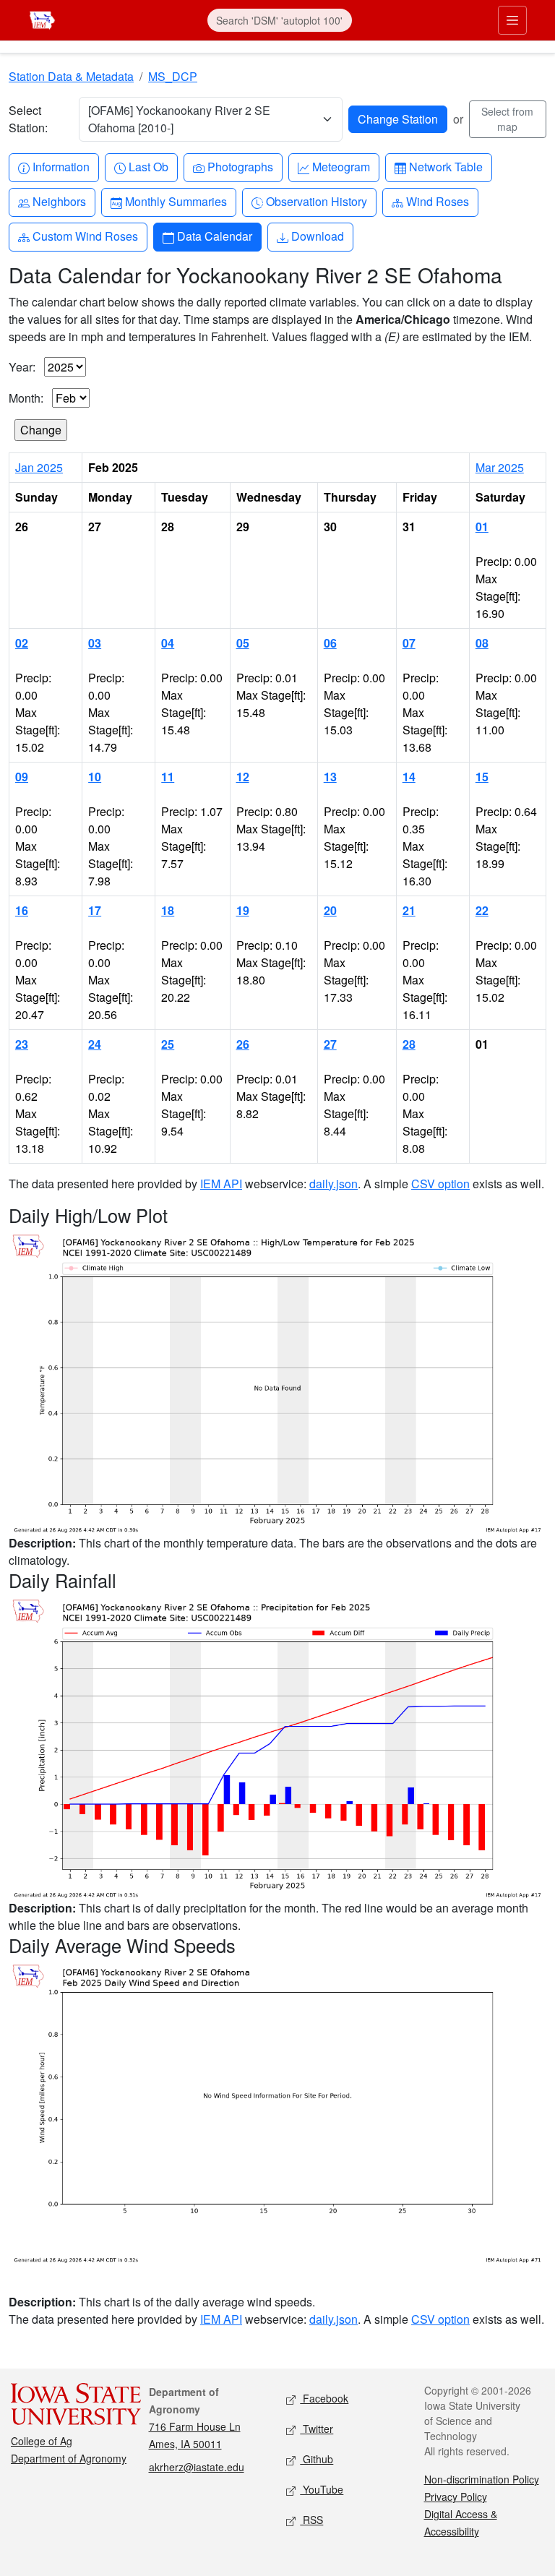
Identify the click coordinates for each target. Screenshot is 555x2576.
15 (482, 777)
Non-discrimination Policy (482, 2479)
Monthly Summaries (176, 201)
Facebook (324, 2398)
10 (95, 777)
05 (243, 643)
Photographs (240, 166)
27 (330, 1044)
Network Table (446, 166)
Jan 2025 (39, 467)
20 (330, 910)
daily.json (334, 1184)
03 (95, 643)
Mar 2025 (500, 467)
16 (22, 910)
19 (243, 910)
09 (22, 777)
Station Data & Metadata (71, 76)
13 (330, 777)
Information (61, 166)
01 (482, 527)
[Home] (42, 18)
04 (168, 643)
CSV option (440, 1184)
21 (409, 910)
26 (243, 1044)
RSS (311, 2520)
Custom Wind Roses (85, 236)
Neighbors (59, 201)
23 (22, 1044)
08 (482, 643)
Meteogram (341, 166)
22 (482, 910)
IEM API (221, 1184)
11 (168, 777)
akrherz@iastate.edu (197, 2467)
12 (243, 777)
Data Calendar (214, 236)
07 (409, 643)
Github (317, 2459)
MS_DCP (173, 76)
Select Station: (28, 119)
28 (409, 1044)
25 (168, 1044)
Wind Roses (437, 201)
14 (409, 777)
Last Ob (148, 166)
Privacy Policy (456, 2496)
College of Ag (42, 2441)
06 (330, 643)
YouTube (322, 2489)
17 (95, 910)
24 (95, 1044)
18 (168, 910)
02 (22, 643)
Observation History (316, 201)
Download (317, 236)
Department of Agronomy (69, 2458)
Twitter (317, 2429)
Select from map (507, 119)
